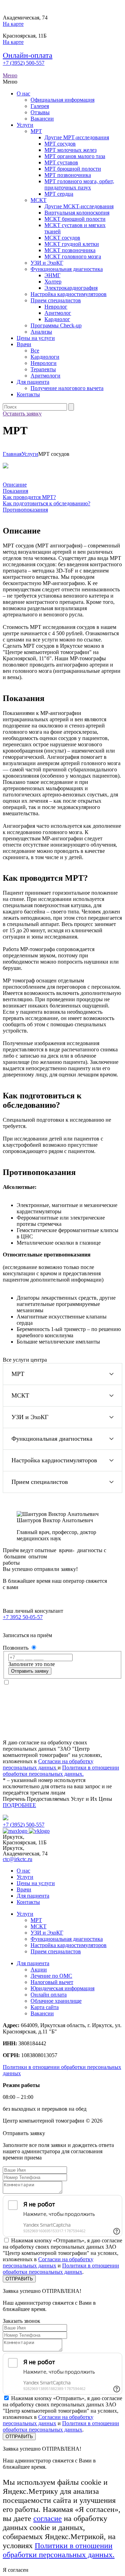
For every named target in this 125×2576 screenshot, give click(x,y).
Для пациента (33, 382)
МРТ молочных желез (70, 150)
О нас (23, 94)
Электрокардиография (71, 288)
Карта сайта (45, 2007)
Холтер (53, 282)
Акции (39, 1970)
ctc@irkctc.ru (18, 1859)
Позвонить (16, 1648)
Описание (15, 485)
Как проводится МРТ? (29, 497)
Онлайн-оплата (28, 55)
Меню (10, 75)
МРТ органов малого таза (75, 156)
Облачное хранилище (56, 2001)
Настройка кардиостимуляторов (69, 294)
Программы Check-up (56, 325)
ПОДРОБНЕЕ (19, 1805)
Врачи (24, 344)
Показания (15, 491)
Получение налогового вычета (67, 388)
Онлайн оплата (49, 1995)
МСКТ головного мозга (73, 256)
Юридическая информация (62, 1988)
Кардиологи (45, 357)
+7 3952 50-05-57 (23, 1617)
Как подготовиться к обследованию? (47, 503)
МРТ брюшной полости (73, 169)
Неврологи (44, 363)
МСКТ (39, 200)
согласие (48, 2518)
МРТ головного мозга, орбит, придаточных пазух (79, 184)
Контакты (28, 394)
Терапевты (43, 369)
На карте (13, 24)
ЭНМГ (52, 275)
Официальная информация (62, 100)
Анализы (41, 332)
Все (35, 351)
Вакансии (42, 119)
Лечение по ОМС (51, 1976)
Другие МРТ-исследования (77, 137)
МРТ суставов (61, 162)
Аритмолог (58, 313)
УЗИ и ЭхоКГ (47, 263)
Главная (12, 454)
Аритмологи (45, 376)
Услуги (25, 125)
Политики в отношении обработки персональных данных (61, 2269)
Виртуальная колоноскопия (77, 213)
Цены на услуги (36, 338)
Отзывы (40, 112)
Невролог (56, 307)
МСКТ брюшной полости (75, 219)
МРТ (36, 131)
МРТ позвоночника (68, 175)
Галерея (40, 106)
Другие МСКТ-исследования (79, 206)
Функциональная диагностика (67, 269)
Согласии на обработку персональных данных (48, 1764)
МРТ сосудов (60, 144)
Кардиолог (57, 319)
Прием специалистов (56, 300)
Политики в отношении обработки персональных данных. (61, 1771)
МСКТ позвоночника (70, 250)
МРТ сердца (59, 194)
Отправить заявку (30, 1671)
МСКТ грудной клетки (72, 244)
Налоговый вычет (52, 1982)
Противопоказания (25, 510)
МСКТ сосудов (62, 238)
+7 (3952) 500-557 (24, 63)
